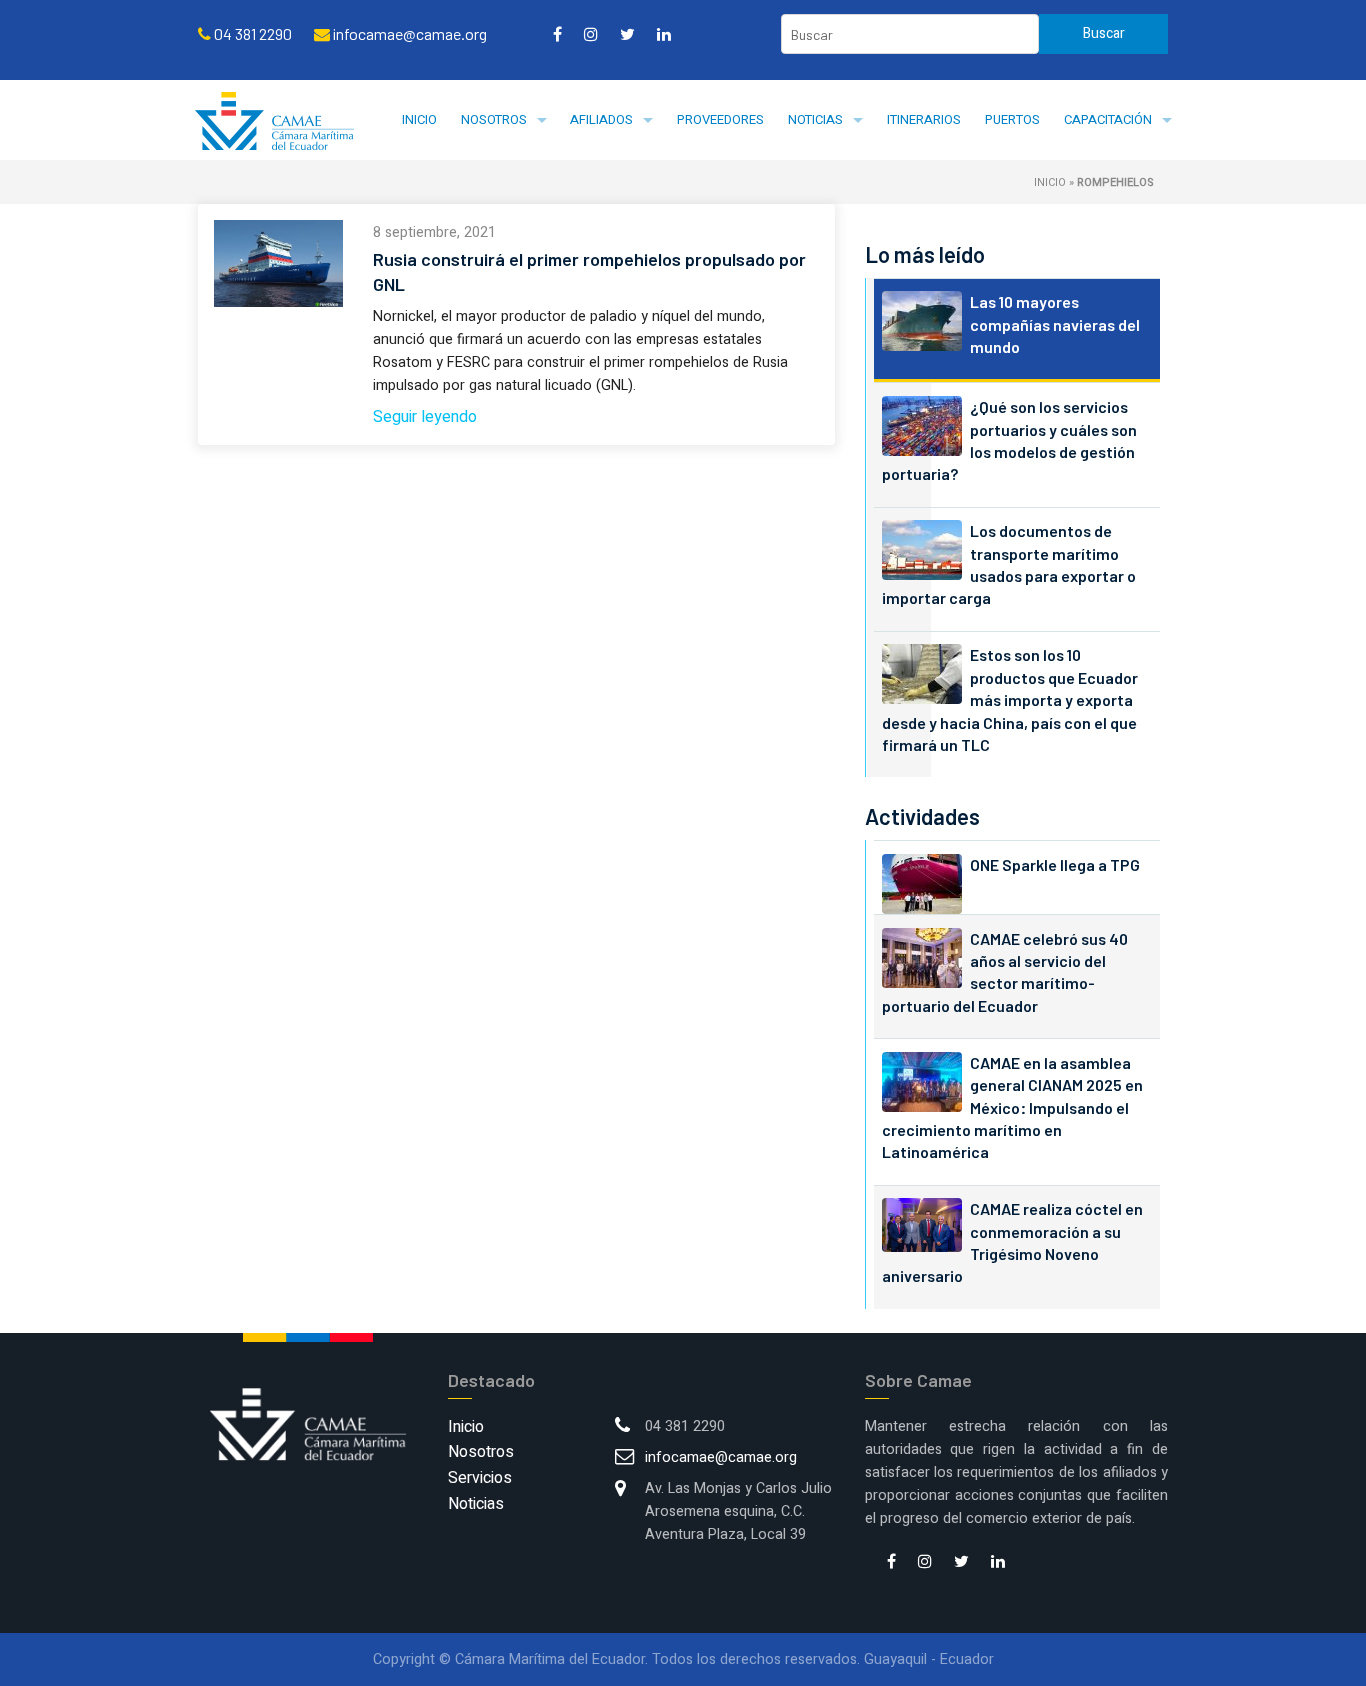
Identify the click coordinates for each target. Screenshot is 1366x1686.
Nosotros (494, 119)
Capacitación (1108, 119)
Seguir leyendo (425, 417)
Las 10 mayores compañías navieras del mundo (1055, 324)
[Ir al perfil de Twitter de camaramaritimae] (627, 34)
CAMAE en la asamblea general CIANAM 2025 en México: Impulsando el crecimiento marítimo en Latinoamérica (1012, 1107)
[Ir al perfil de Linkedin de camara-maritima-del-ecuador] (664, 34)
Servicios (480, 1478)
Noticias (815, 119)
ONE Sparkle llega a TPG (1055, 864)
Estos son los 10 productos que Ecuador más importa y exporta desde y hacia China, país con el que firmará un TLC (1010, 699)
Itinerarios (924, 119)
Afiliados (601, 119)
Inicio (419, 119)
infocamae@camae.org (721, 1457)
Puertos (1012, 119)
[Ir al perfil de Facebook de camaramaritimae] (557, 34)
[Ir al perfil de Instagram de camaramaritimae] (591, 34)
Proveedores (720, 119)
